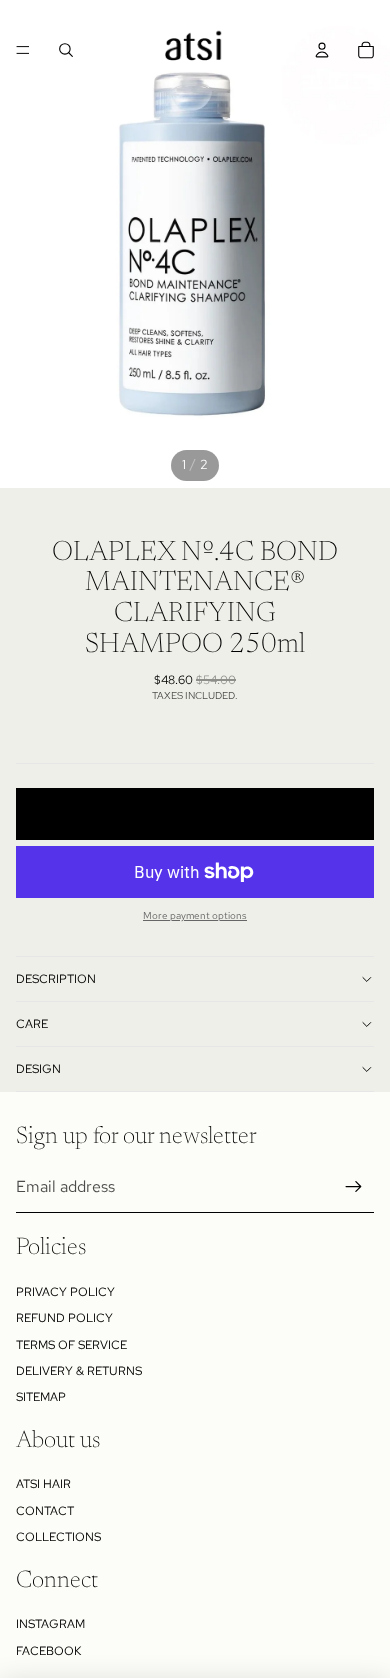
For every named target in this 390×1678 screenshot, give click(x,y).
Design (38, 1069)
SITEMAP (41, 1397)
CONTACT (45, 1511)
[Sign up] (354, 1187)
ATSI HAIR (43, 1484)
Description (56, 979)
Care (32, 1024)
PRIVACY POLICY (65, 1292)
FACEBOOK (48, 1651)
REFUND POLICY (64, 1318)
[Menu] (23, 50)
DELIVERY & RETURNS (79, 1371)
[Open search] (66, 50)
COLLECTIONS (58, 1537)
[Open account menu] (322, 50)
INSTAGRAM (50, 1624)
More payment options (195, 915)
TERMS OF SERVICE (71, 1345)
